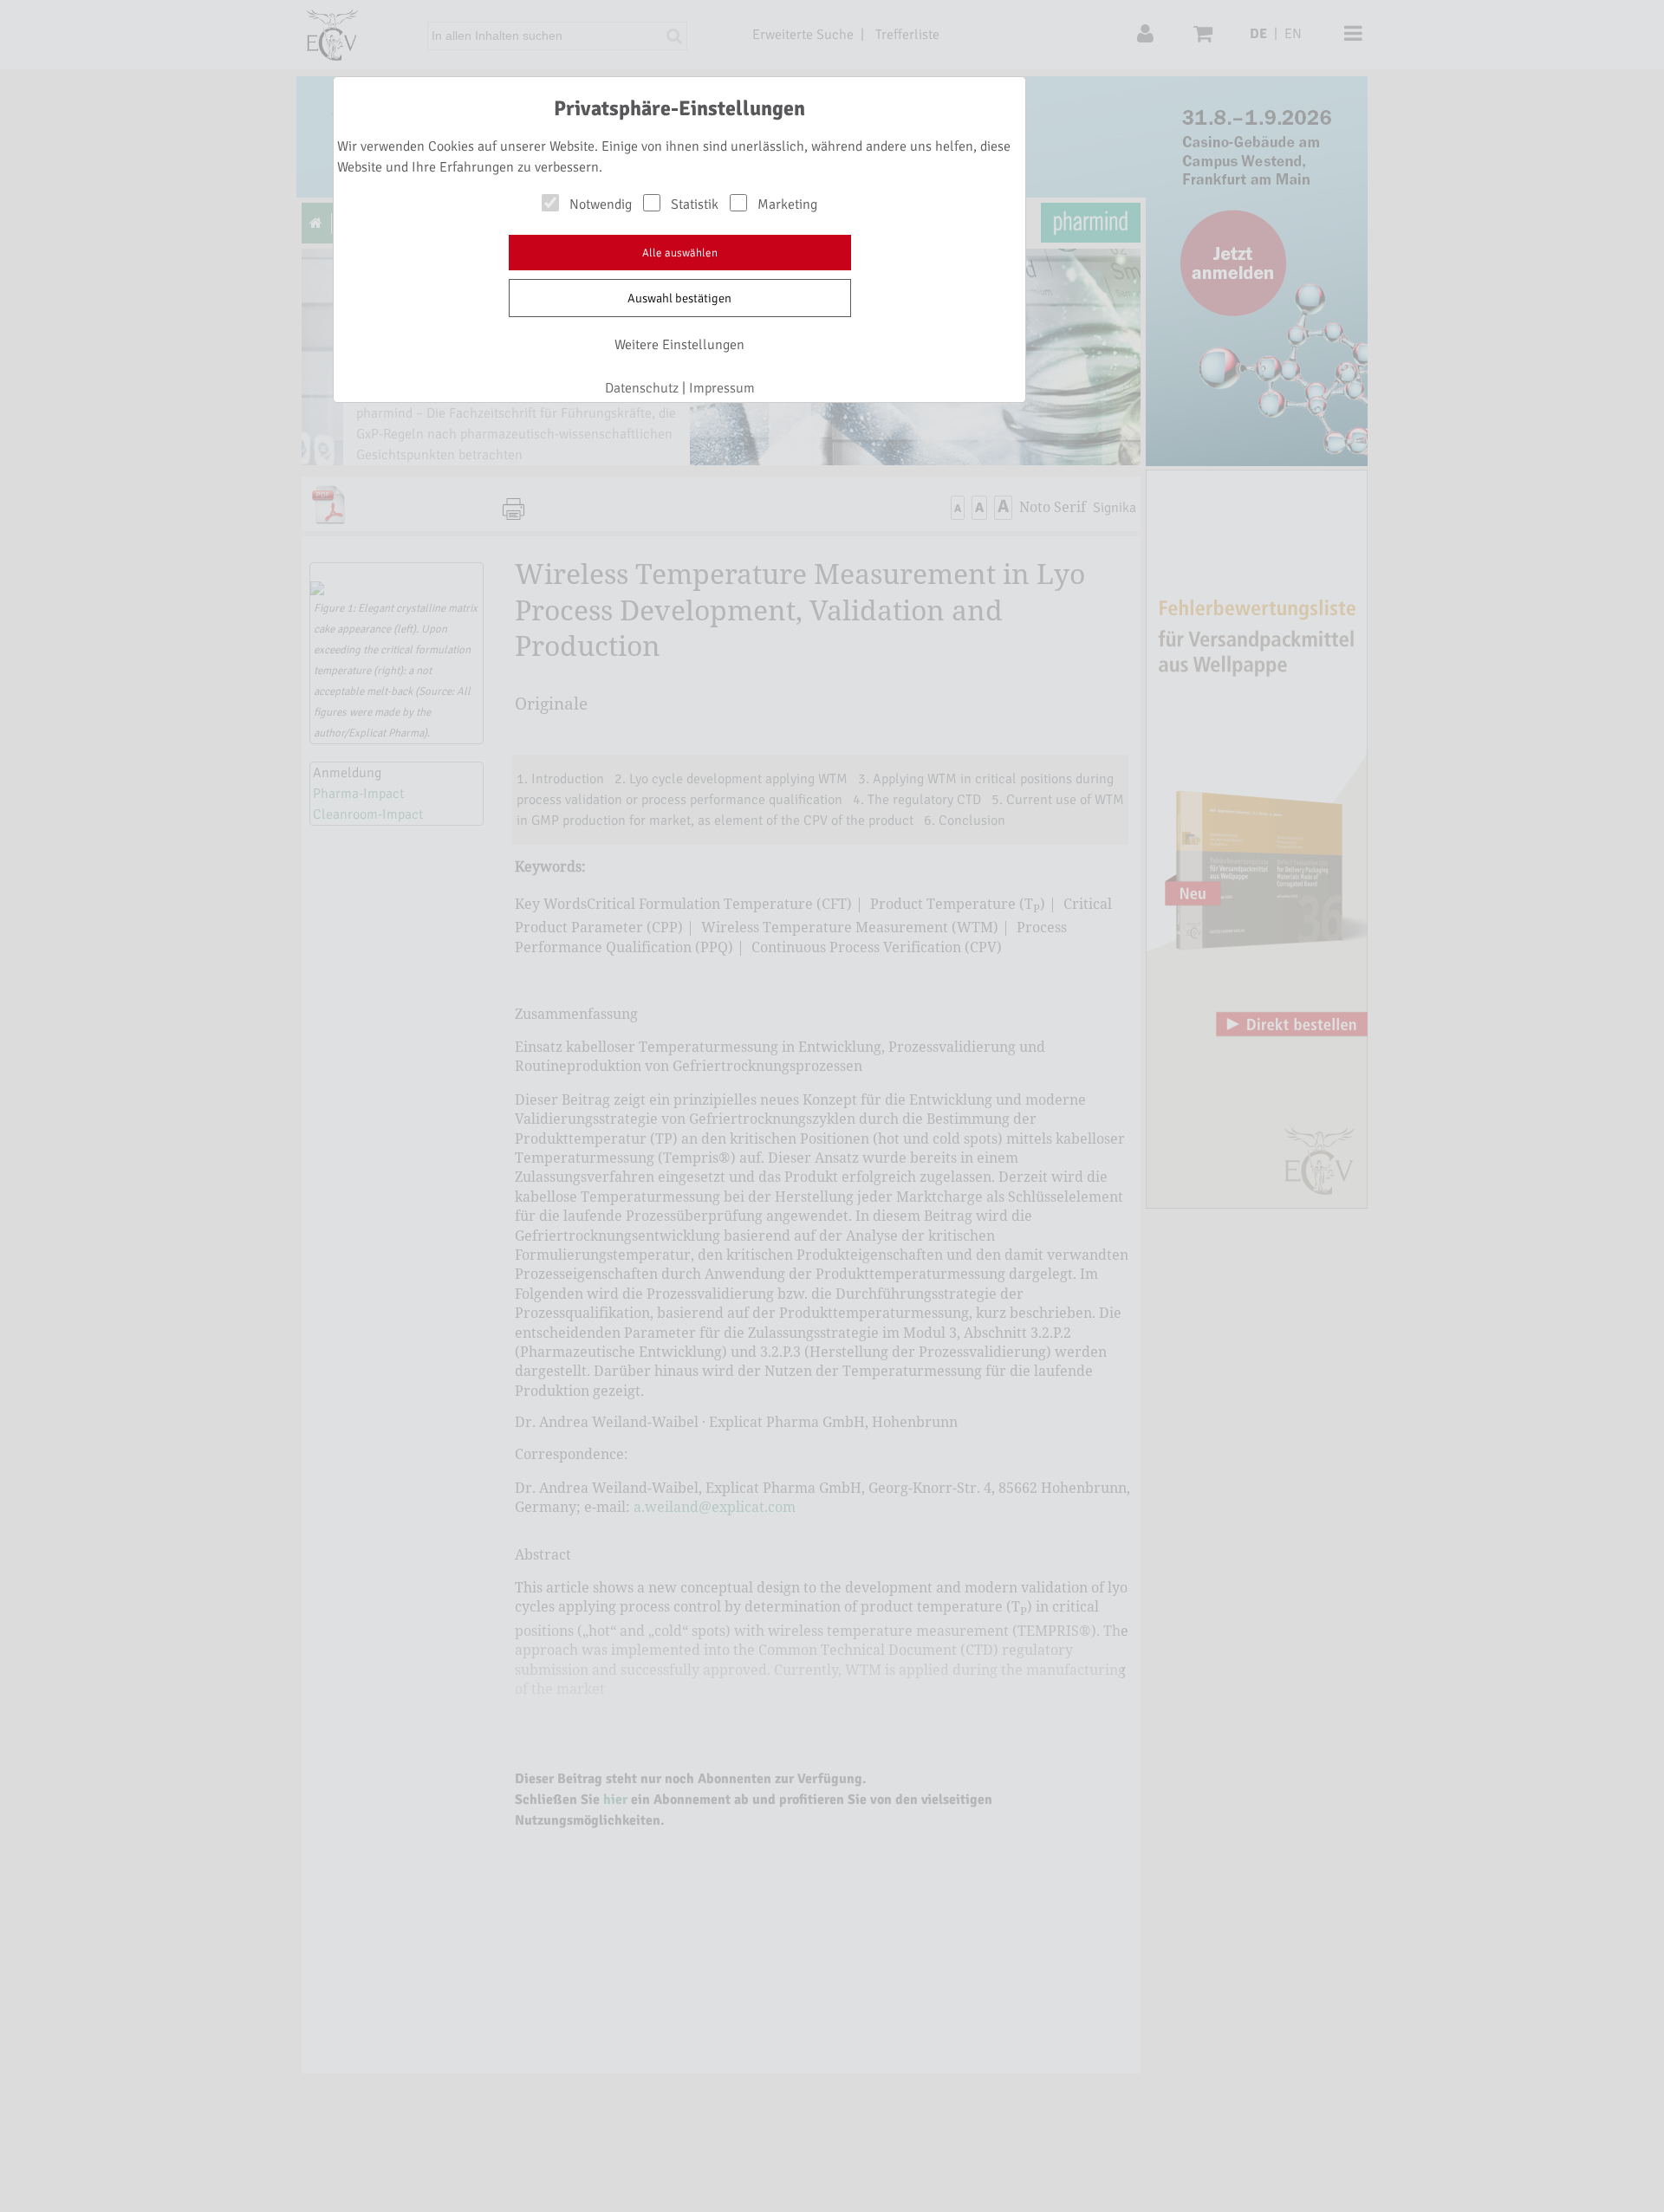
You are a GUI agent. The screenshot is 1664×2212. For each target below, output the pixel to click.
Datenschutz (642, 388)
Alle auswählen (680, 253)
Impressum (722, 388)
